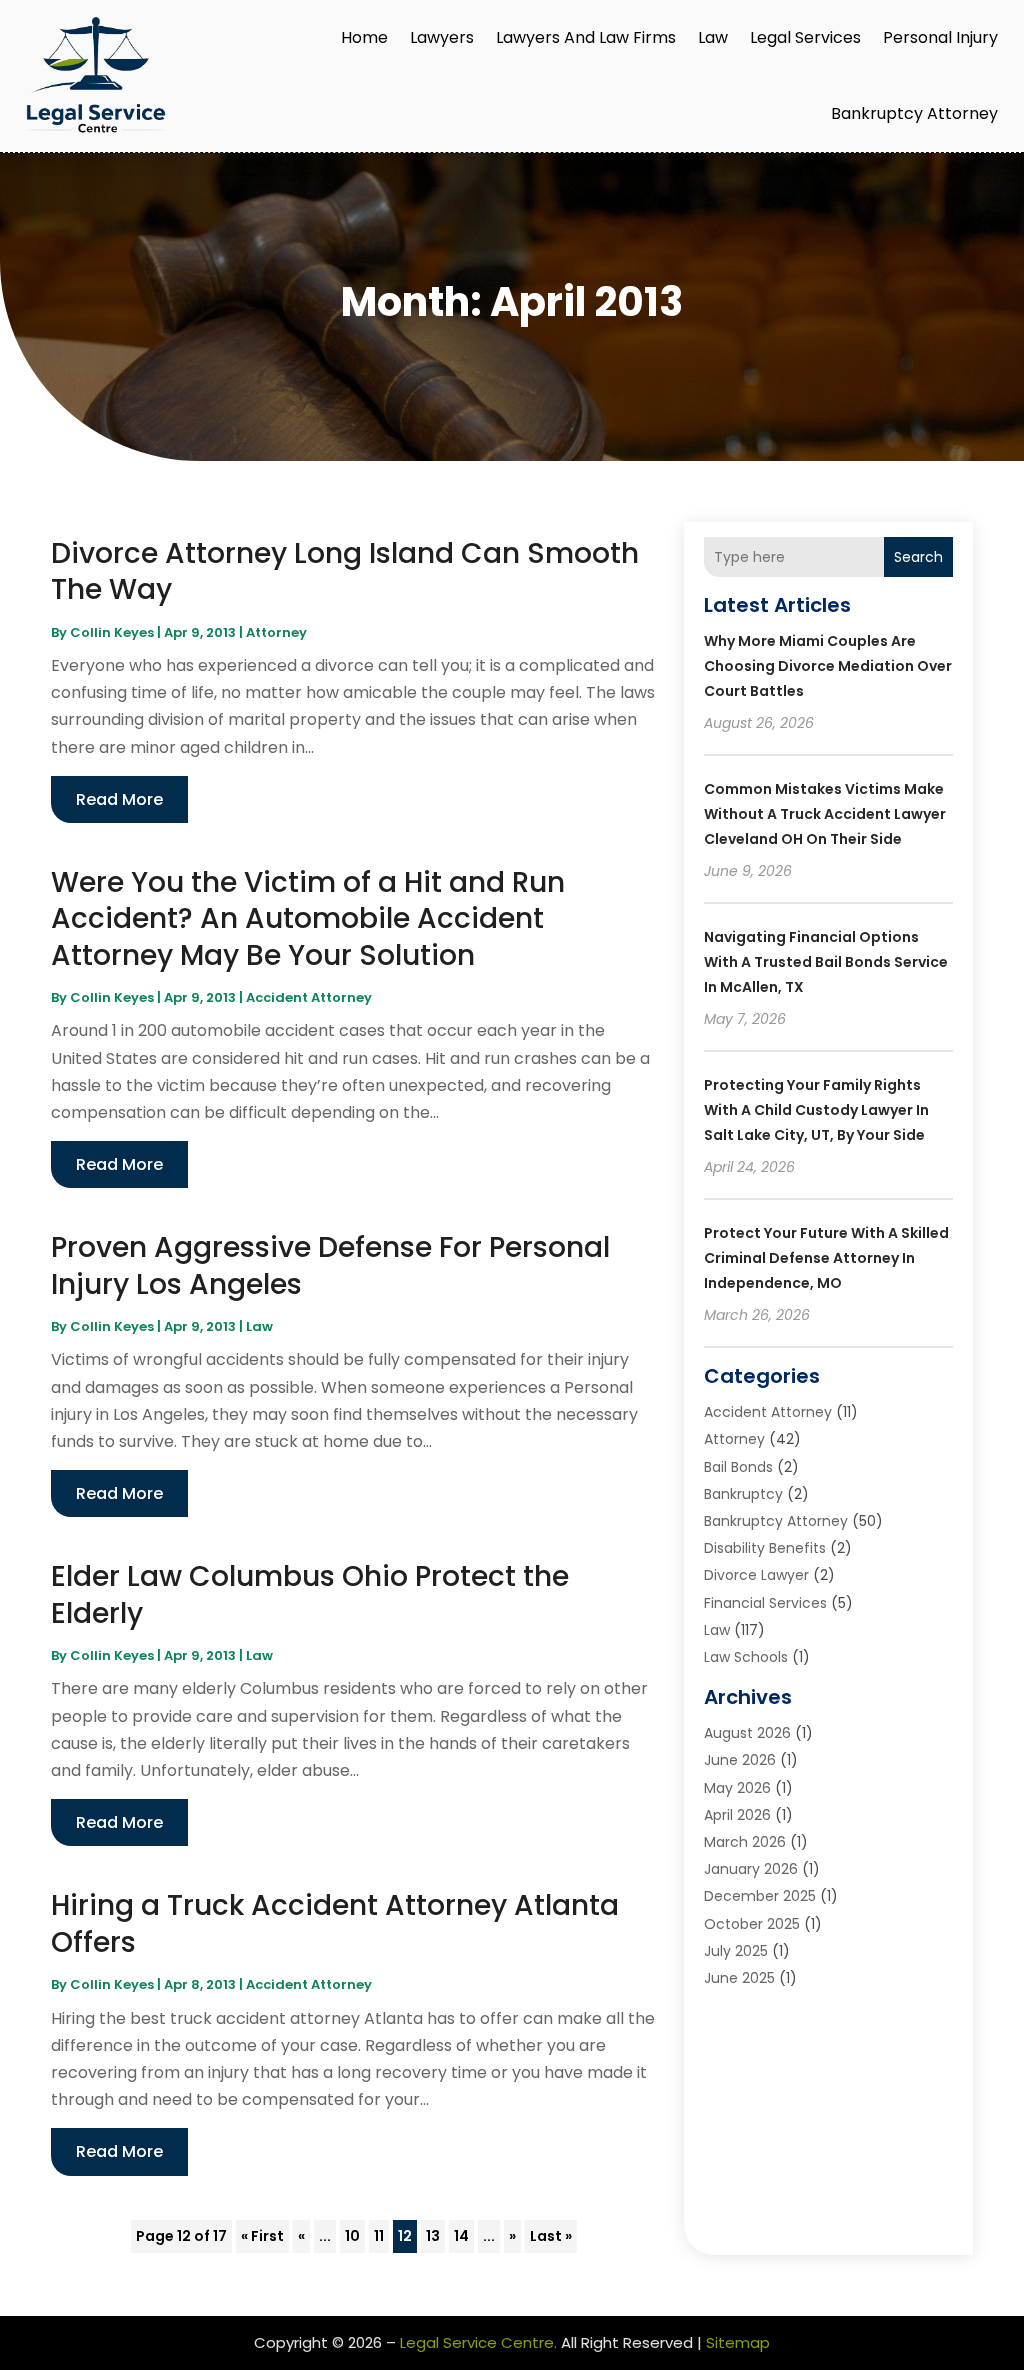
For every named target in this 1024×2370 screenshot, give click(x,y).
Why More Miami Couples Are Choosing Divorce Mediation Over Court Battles (828, 666)
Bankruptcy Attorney (914, 113)
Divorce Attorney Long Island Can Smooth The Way (345, 571)
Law (713, 37)
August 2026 (747, 1733)
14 (461, 2236)
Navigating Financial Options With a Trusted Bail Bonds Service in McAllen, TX (826, 962)
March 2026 (745, 1842)
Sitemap (738, 2342)
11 (379, 2236)
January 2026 (751, 1869)
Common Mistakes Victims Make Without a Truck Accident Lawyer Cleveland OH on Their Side (825, 814)
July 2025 (736, 1951)
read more (119, 799)
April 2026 (737, 1815)
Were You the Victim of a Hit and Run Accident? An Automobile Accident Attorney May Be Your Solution (308, 919)
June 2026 (740, 1760)
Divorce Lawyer (756, 1575)
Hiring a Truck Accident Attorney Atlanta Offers (335, 1923)
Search (918, 557)
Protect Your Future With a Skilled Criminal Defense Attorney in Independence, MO (826, 1258)
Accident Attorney (309, 997)
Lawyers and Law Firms (586, 37)
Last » (551, 2236)
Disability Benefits (765, 1548)
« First (262, 2236)
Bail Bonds (738, 1467)
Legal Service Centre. (478, 2342)
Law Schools (746, 1657)
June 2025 (739, 1978)
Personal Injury (940, 37)
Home (364, 37)
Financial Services (765, 1603)
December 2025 (760, 1896)
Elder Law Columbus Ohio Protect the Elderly (310, 1594)
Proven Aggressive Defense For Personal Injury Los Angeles (330, 1265)
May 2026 (737, 1788)
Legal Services (805, 37)
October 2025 (752, 1924)
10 (352, 2236)
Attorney (276, 632)
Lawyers (442, 37)
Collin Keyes (112, 632)
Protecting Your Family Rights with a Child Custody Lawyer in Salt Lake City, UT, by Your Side (816, 1110)
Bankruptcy (743, 1494)
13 (433, 2236)
